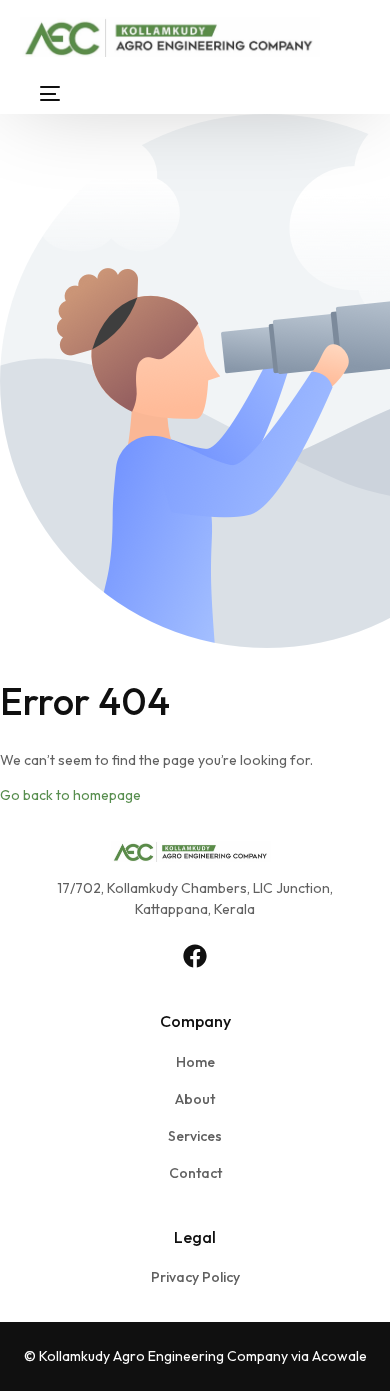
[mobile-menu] (40, 94)
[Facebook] (195, 956)
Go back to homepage (70, 795)
